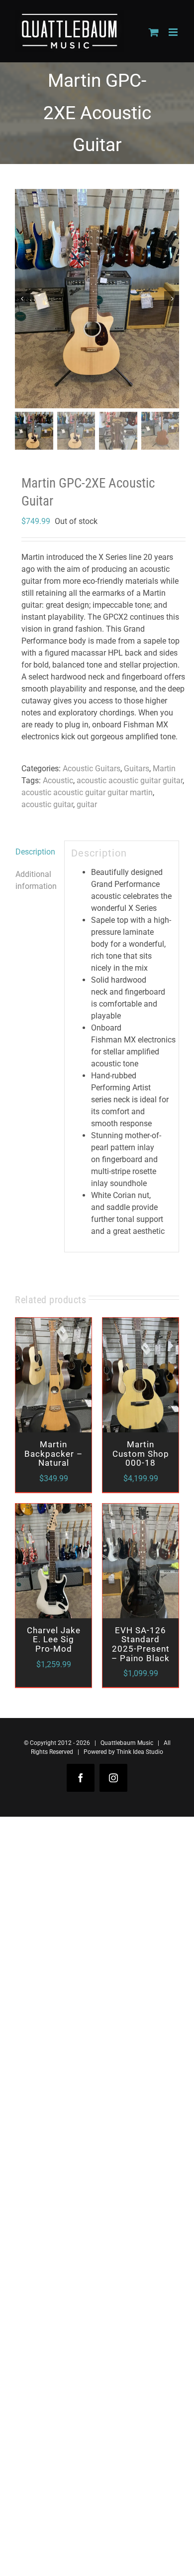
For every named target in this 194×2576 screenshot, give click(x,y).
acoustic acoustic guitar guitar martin (87, 792)
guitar (87, 804)
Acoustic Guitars (92, 769)
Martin (164, 769)
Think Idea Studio (140, 1752)
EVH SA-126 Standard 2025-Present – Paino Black (141, 1644)
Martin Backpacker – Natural (53, 1454)
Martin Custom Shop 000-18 (141, 1454)
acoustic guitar (47, 804)
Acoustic (58, 780)
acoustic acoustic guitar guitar (130, 780)
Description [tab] (35, 852)
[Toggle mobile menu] (174, 32)
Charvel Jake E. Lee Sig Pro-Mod (54, 1639)
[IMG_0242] (97, 299)
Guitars (137, 769)
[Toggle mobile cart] (154, 32)
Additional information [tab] (36, 880)
